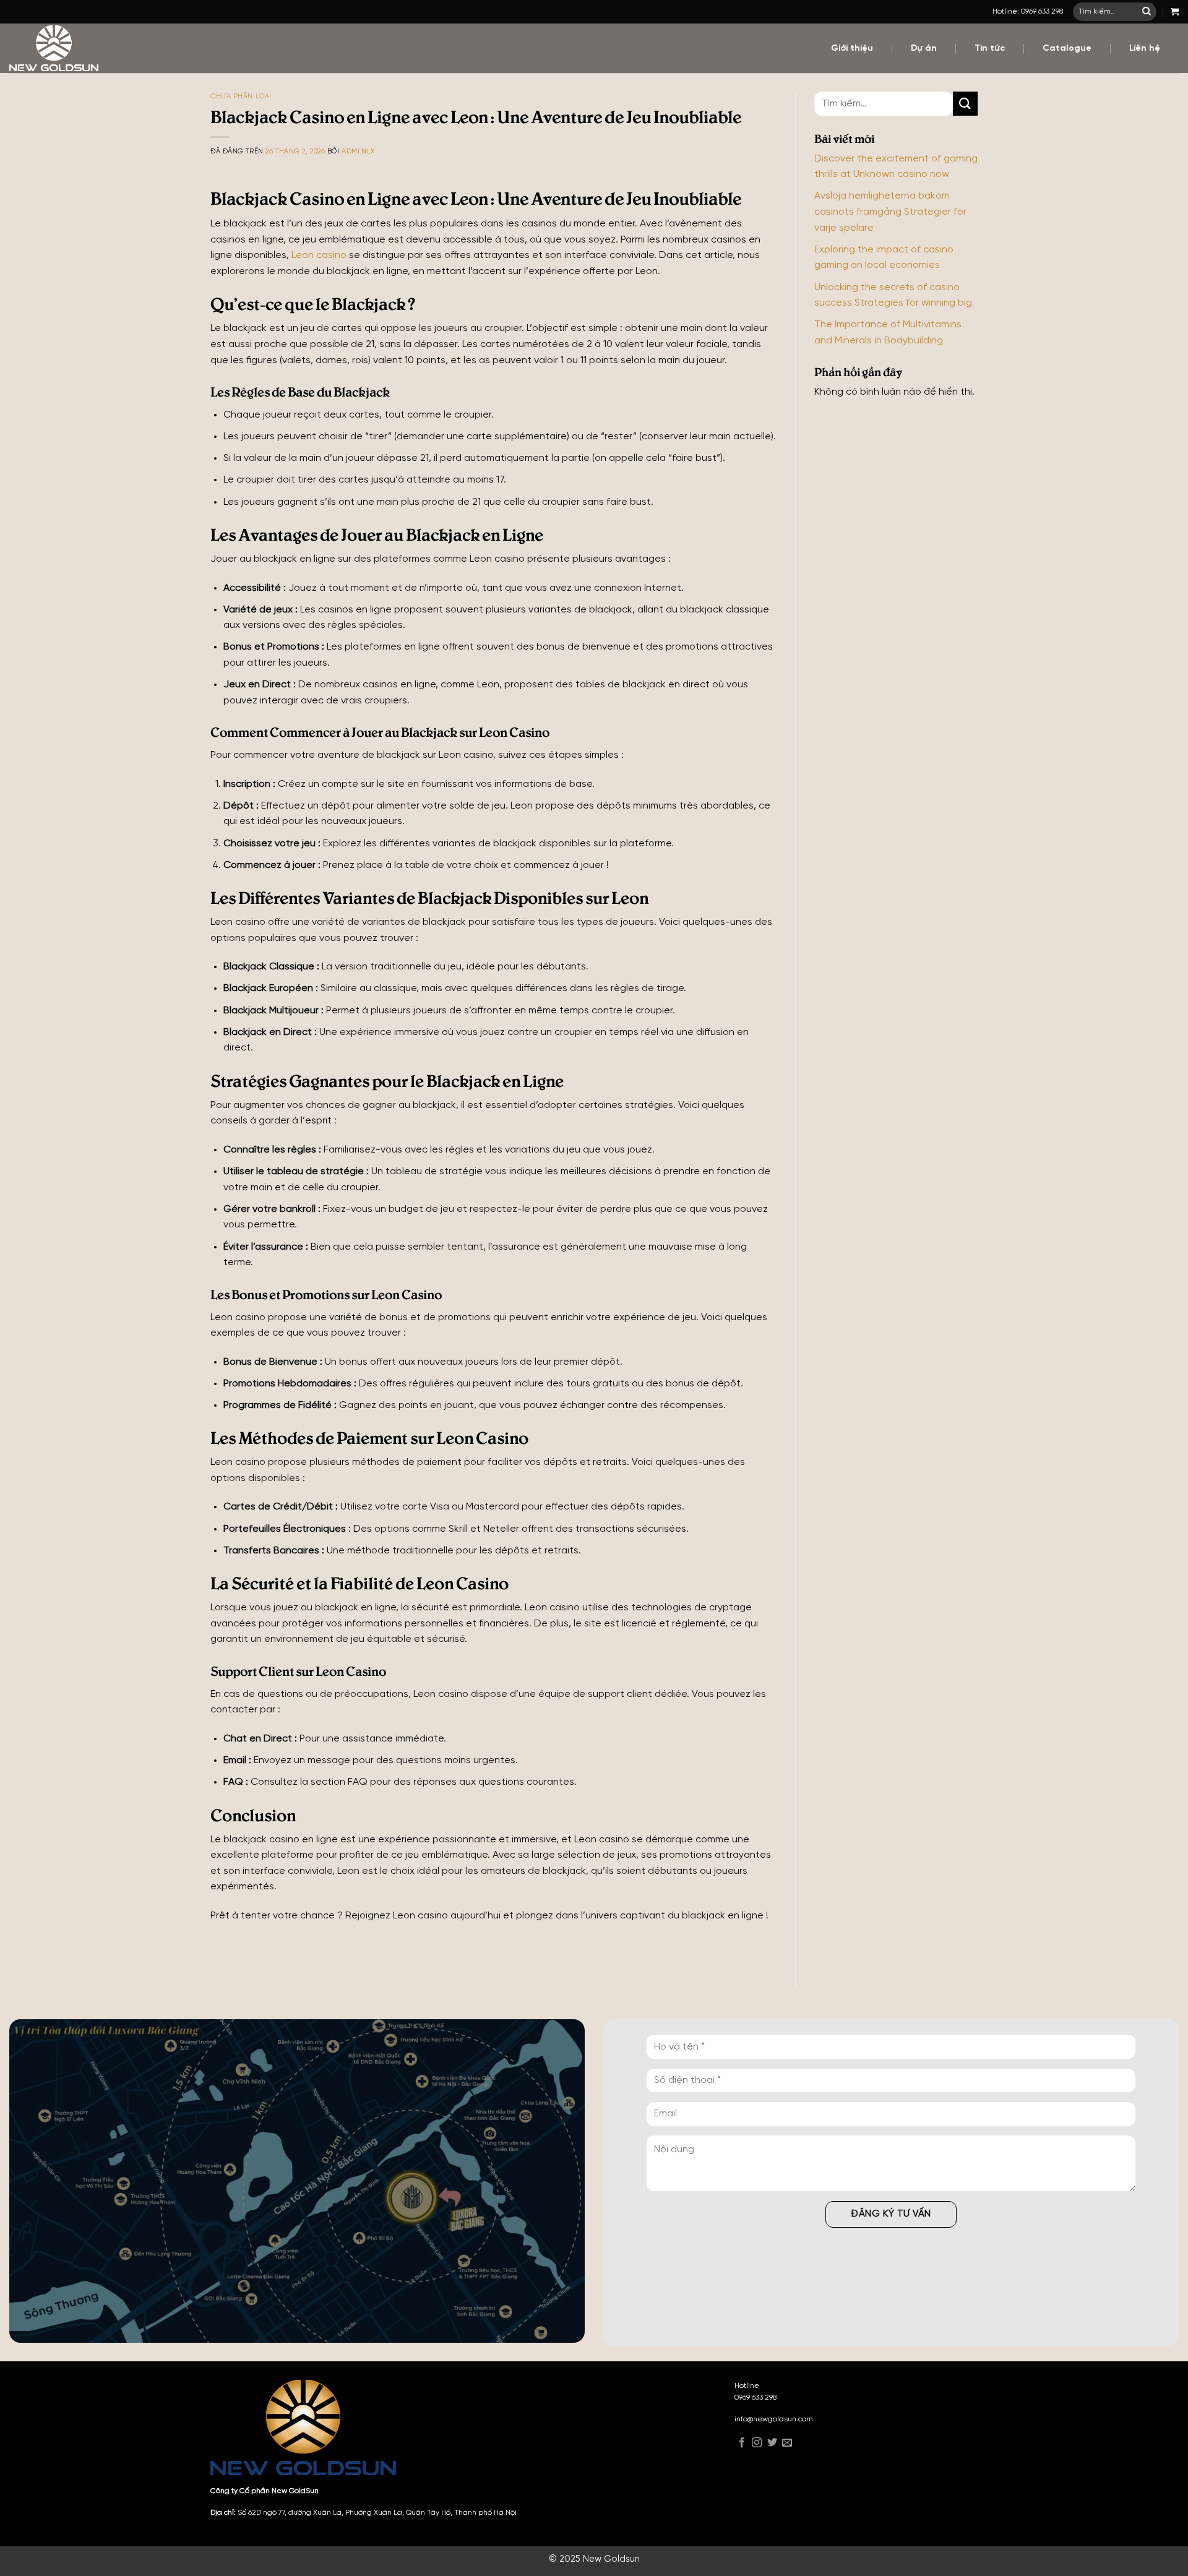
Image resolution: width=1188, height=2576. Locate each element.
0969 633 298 (755, 2398)
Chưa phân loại (241, 97)
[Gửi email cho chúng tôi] (787, 2444)
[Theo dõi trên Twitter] (772, 2444)
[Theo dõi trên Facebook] (742, 2444)
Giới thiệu (852, 49)
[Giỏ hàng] (1175, 11)
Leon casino (319, 255)
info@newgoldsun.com (774, 2419)
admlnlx (358, 152)
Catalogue (1067, 49)
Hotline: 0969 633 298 (1028, 11)
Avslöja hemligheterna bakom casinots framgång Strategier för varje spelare (890, 212)
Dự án (924, 49)
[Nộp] (1147, 12)
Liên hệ (1145, 49)
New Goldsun (611, 2559)
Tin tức (990, 49)
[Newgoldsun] (95, 48)
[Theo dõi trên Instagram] (757, 2444)
